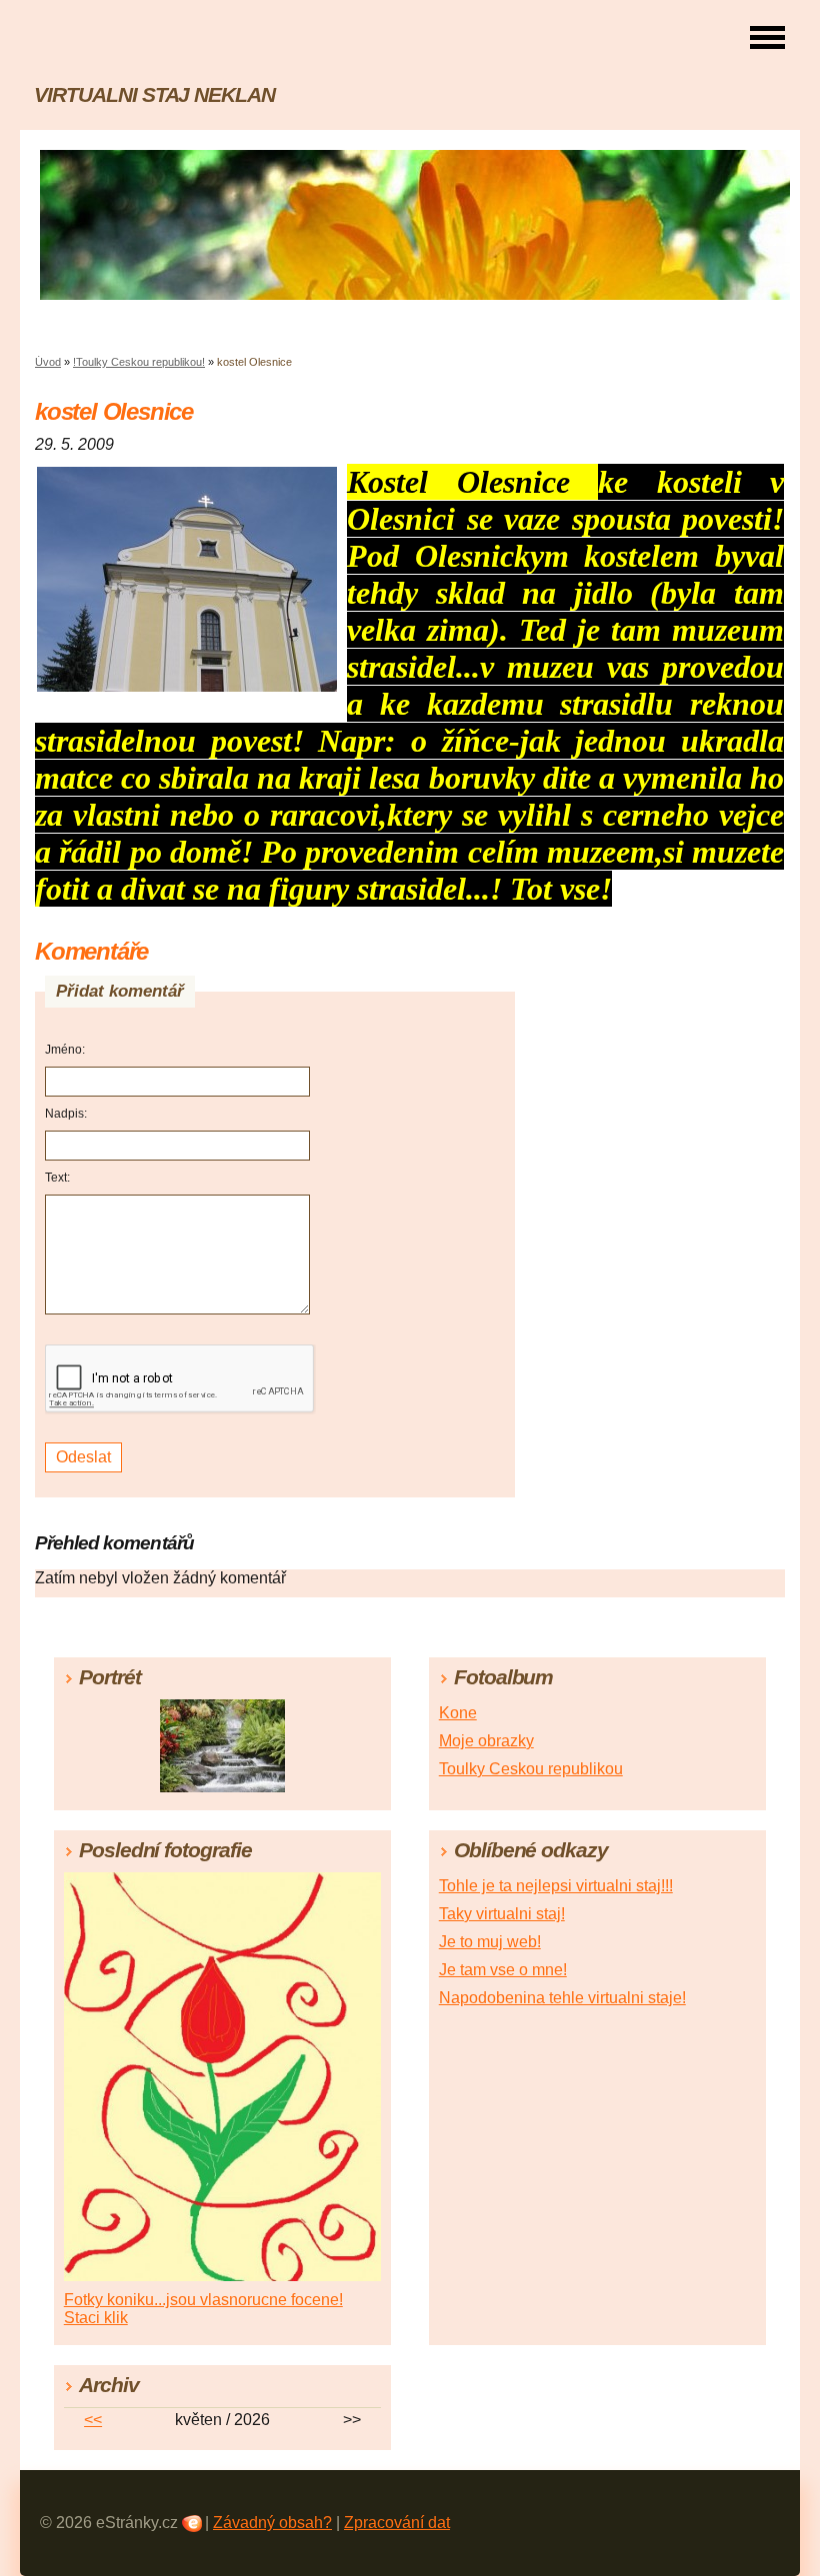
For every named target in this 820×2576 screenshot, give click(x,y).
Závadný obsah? (272, 2523)
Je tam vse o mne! (503, 1970)
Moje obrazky (486, 1741)
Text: (57, 1178)
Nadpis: (66, 1114)
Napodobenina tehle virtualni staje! (562, 1998)
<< (93, 2420)
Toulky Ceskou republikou (531, 1769)
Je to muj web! (490, 1942)
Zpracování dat (397, 2523)
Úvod (48, 362)
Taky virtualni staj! (502, 1914)
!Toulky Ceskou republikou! (139, 362)
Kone (458, 1713)
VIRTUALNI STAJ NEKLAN (154, 94)
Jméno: (65, 1050)
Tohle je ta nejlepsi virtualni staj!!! (556, 1886)
